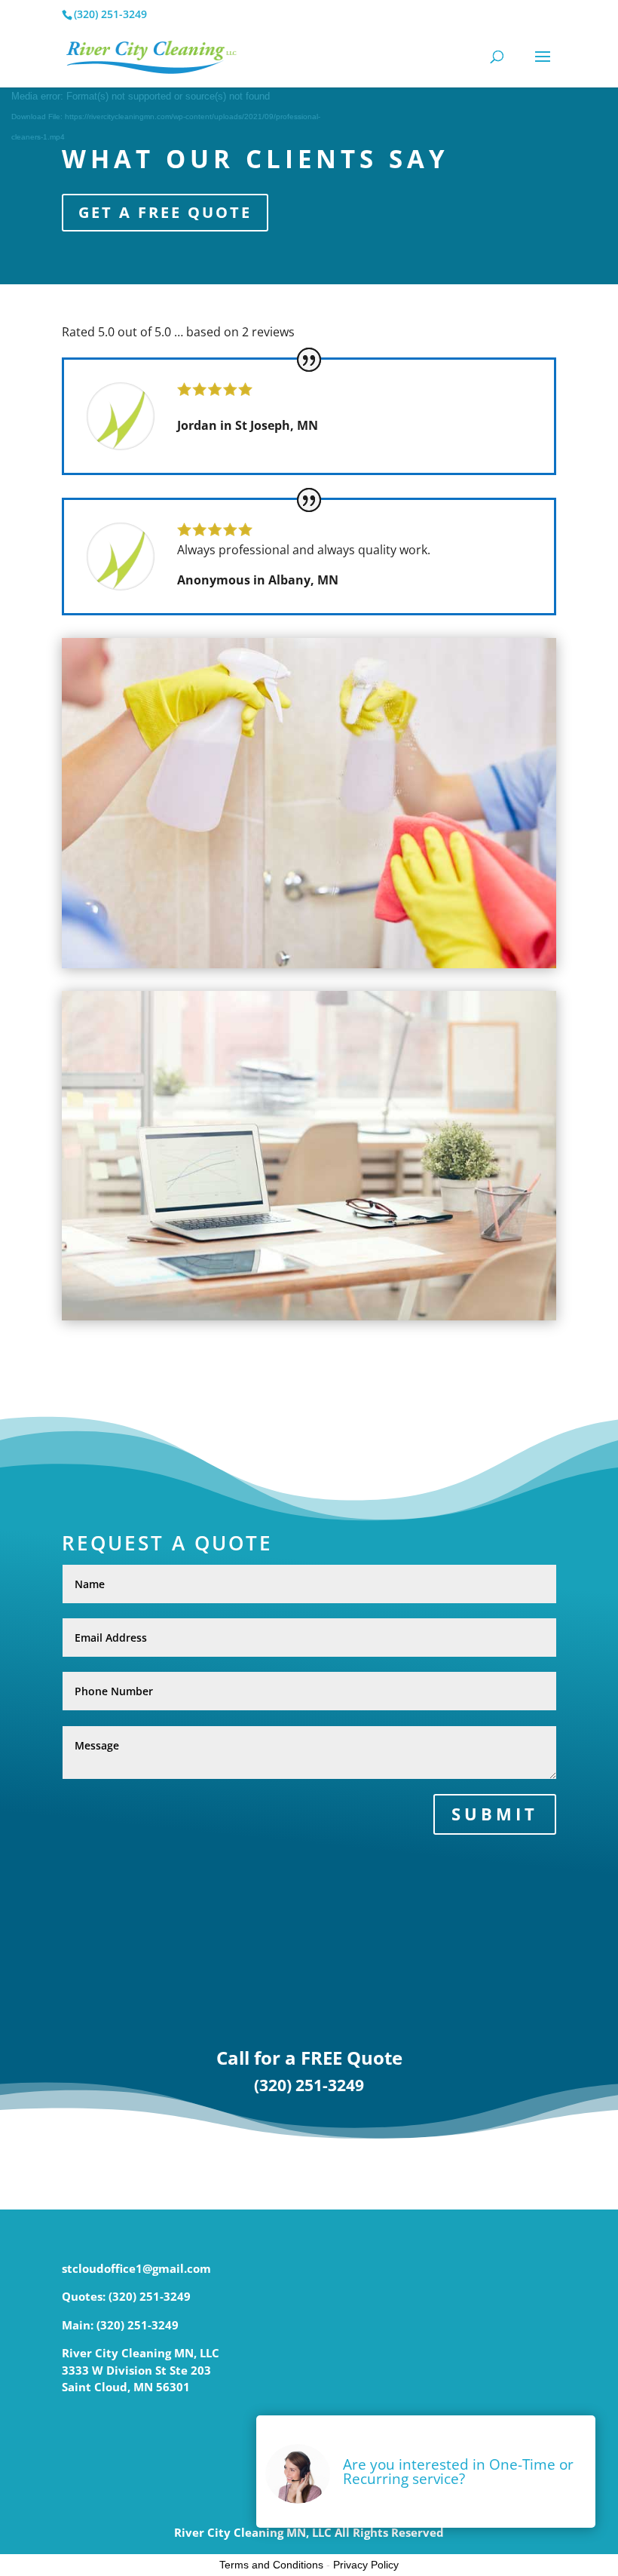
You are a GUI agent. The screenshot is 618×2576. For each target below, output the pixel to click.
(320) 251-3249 (309, 2085)
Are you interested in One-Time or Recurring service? (458, 2472)
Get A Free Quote (165, 212)
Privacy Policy (366, 2565)
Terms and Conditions (271, 2565)
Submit (495, 1814)
